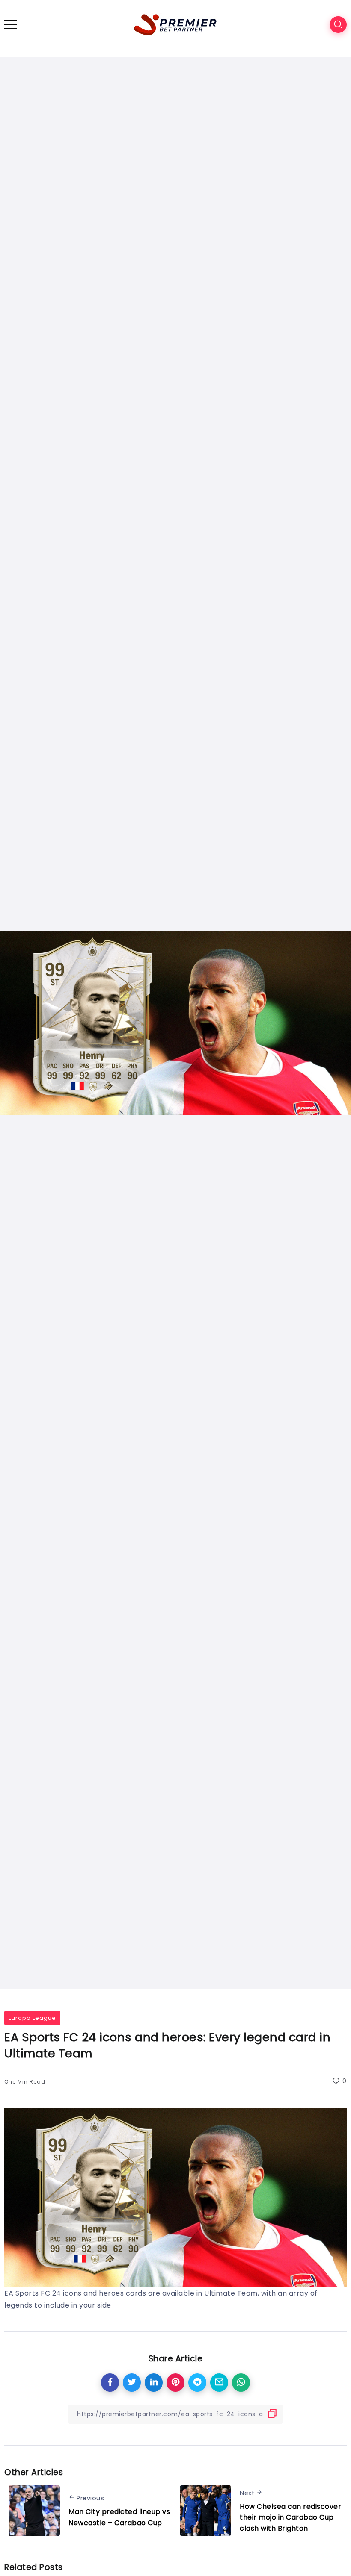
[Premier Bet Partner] (175, 24)
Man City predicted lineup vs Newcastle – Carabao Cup (119, 2517)
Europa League (32, 2018)
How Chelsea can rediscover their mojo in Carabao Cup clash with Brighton (290, 2517)
